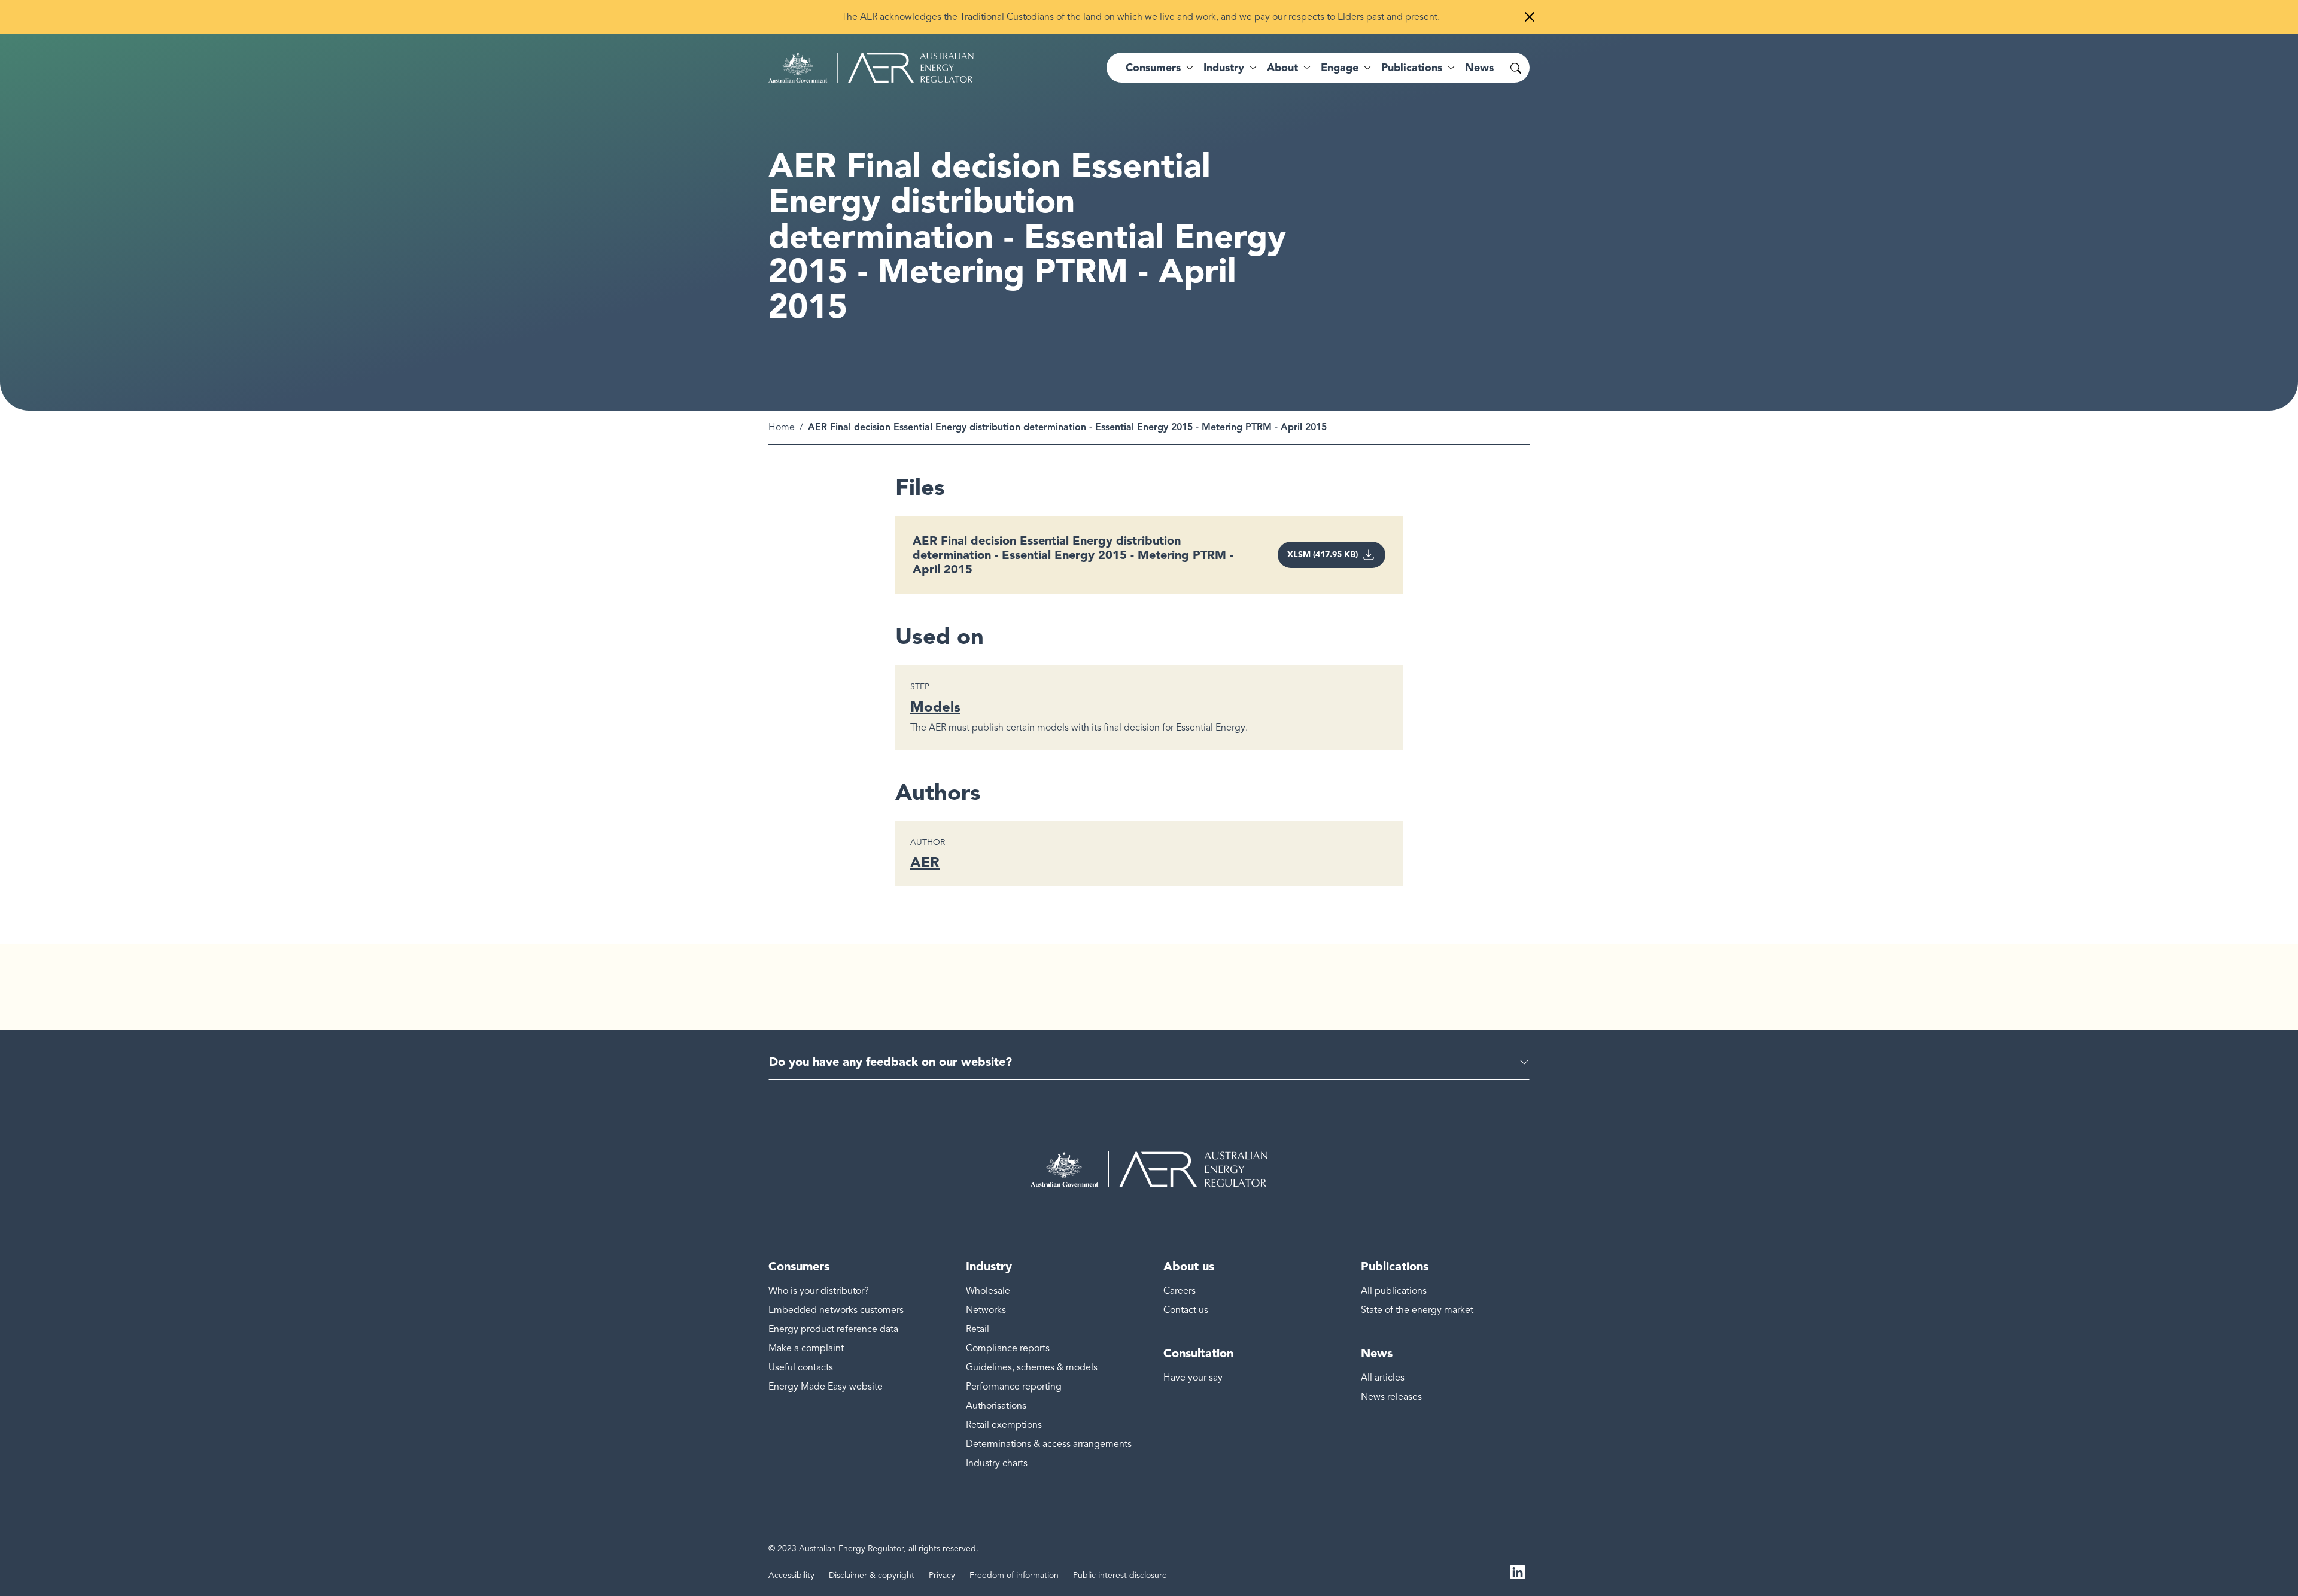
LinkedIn (1518, 1571)
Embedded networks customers (836, 1310)
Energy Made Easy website (826, 1387)
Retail (978, 1329)
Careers (1180, 1291)
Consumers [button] (1153, 68)
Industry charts (997, 1463)
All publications (1394, 1291)
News (1479, 68)
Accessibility (791, 1575)
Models (935, 706)
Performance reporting (1014, 1387)
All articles (1383, 1378)
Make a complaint (806, 1348)
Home (782, 427)
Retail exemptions (1004, 1425)
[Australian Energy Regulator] (871, 68)
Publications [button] (1412, 68)
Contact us (1186, 1310)
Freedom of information (1014, 1575)
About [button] (1282, 68)
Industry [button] (1224, 68)
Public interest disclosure (1120, 1575)
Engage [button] (1340, 68)
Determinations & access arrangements (1049, 1444)
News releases (1391, 1397)
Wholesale (988, 1291)
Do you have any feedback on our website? (890, 1062)
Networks (986, 1310)
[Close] (1530, 17)
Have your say (1193, 1378)
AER (925, 862)
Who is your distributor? (819, 1291)
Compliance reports (1008, 1348)
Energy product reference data (833, 1329)
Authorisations (996, 1406)
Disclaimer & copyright (872, 1575)
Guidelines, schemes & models (1032, 1367)
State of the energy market (1417, 1310)
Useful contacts (801, 1367)
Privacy (942, 1575)
